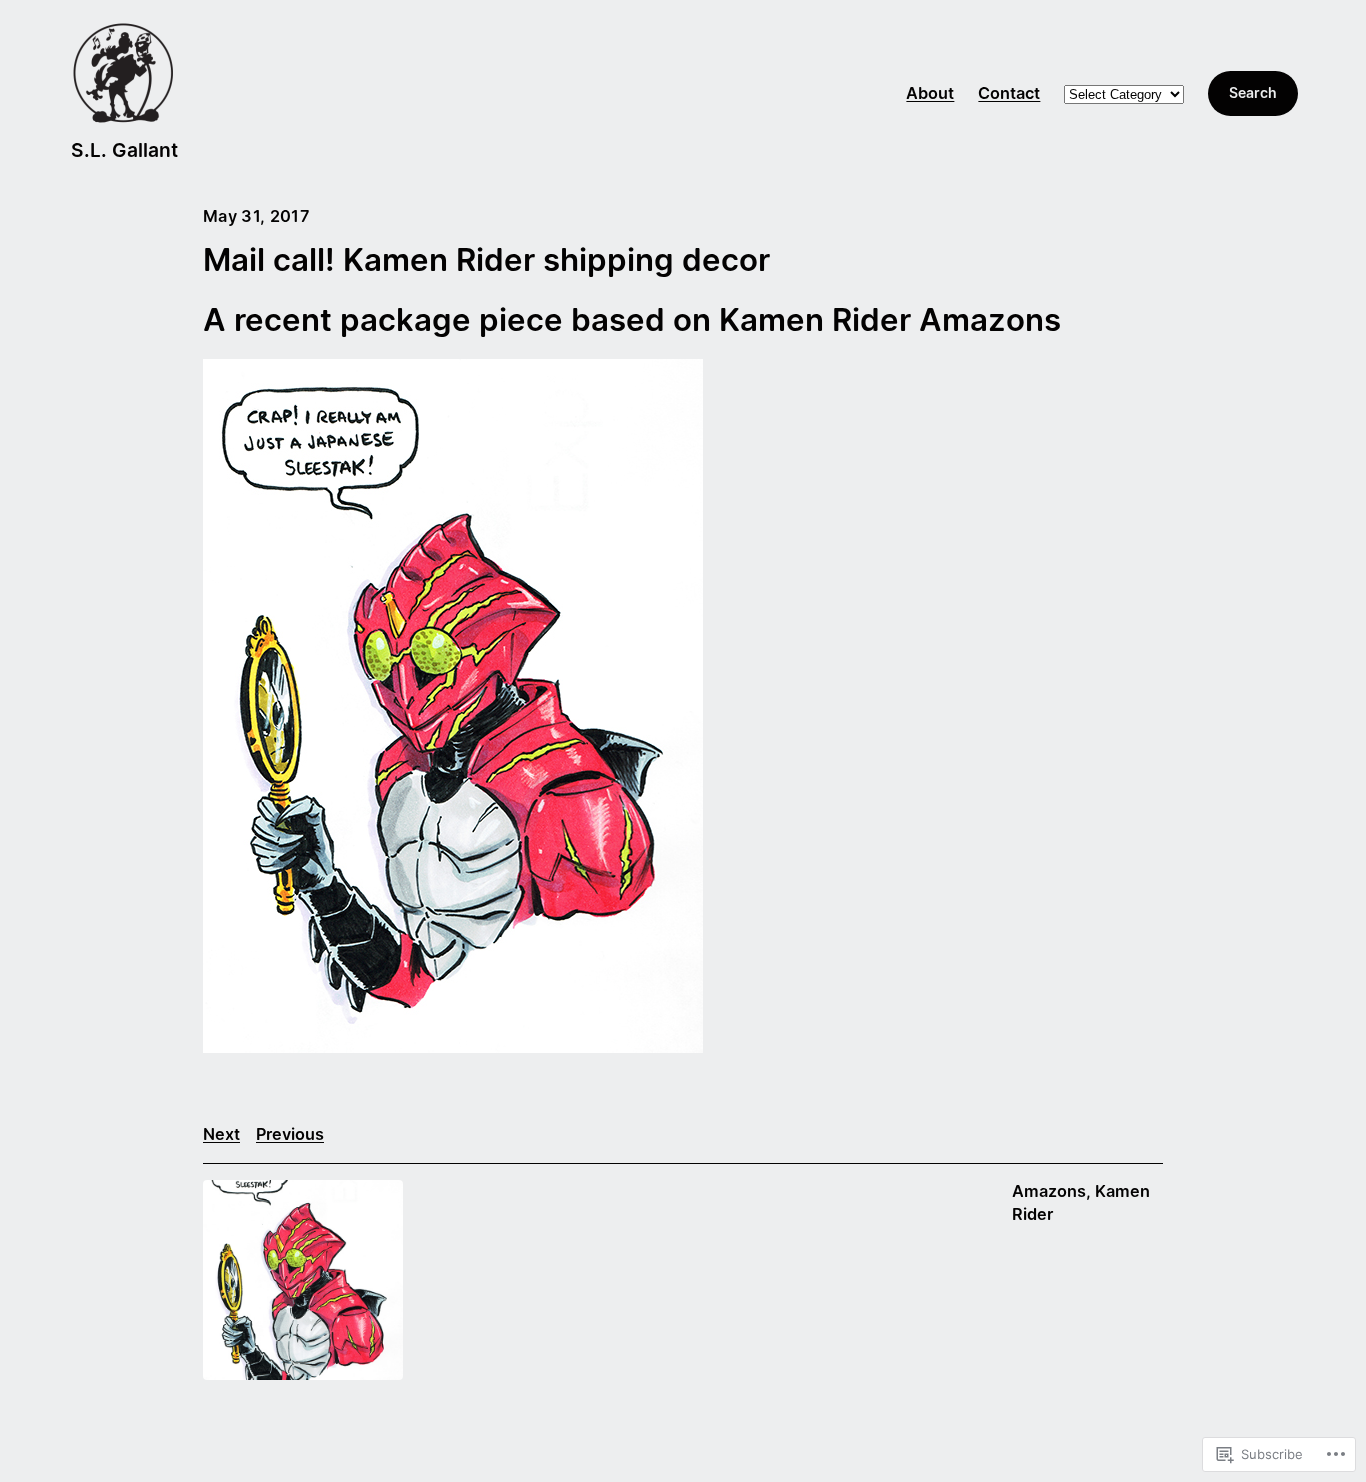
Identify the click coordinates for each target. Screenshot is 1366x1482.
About (930, 93)
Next (221, 1134)
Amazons (1049, 1191)
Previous (290, 1134)
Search (1253, 92)
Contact (1009, 93)
